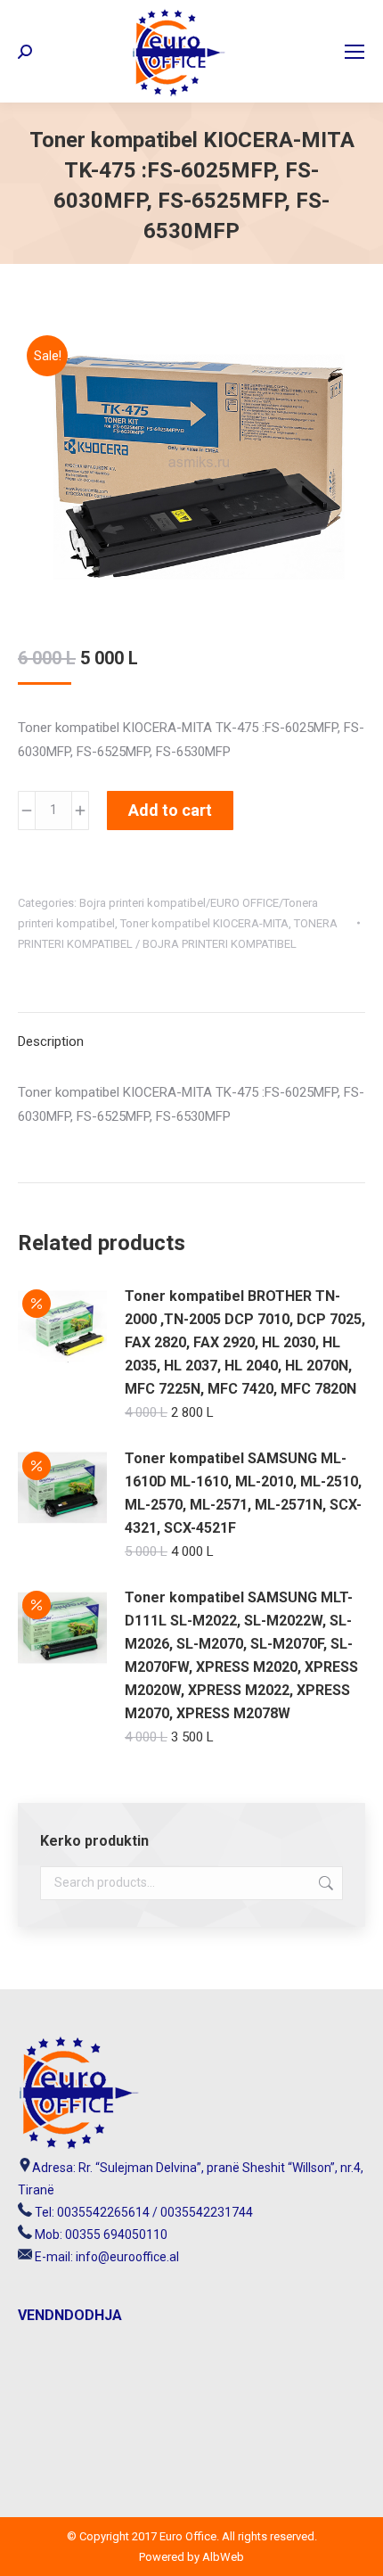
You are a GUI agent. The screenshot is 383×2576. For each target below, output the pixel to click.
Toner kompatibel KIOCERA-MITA (204, 923)
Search (324, 1883)
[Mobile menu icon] (354, 52)
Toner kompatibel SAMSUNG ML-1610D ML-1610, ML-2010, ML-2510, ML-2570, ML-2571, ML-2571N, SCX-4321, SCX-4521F (243, 1493)
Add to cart (170, 810)
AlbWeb (222, 2557)
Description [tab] (51, 1041)
